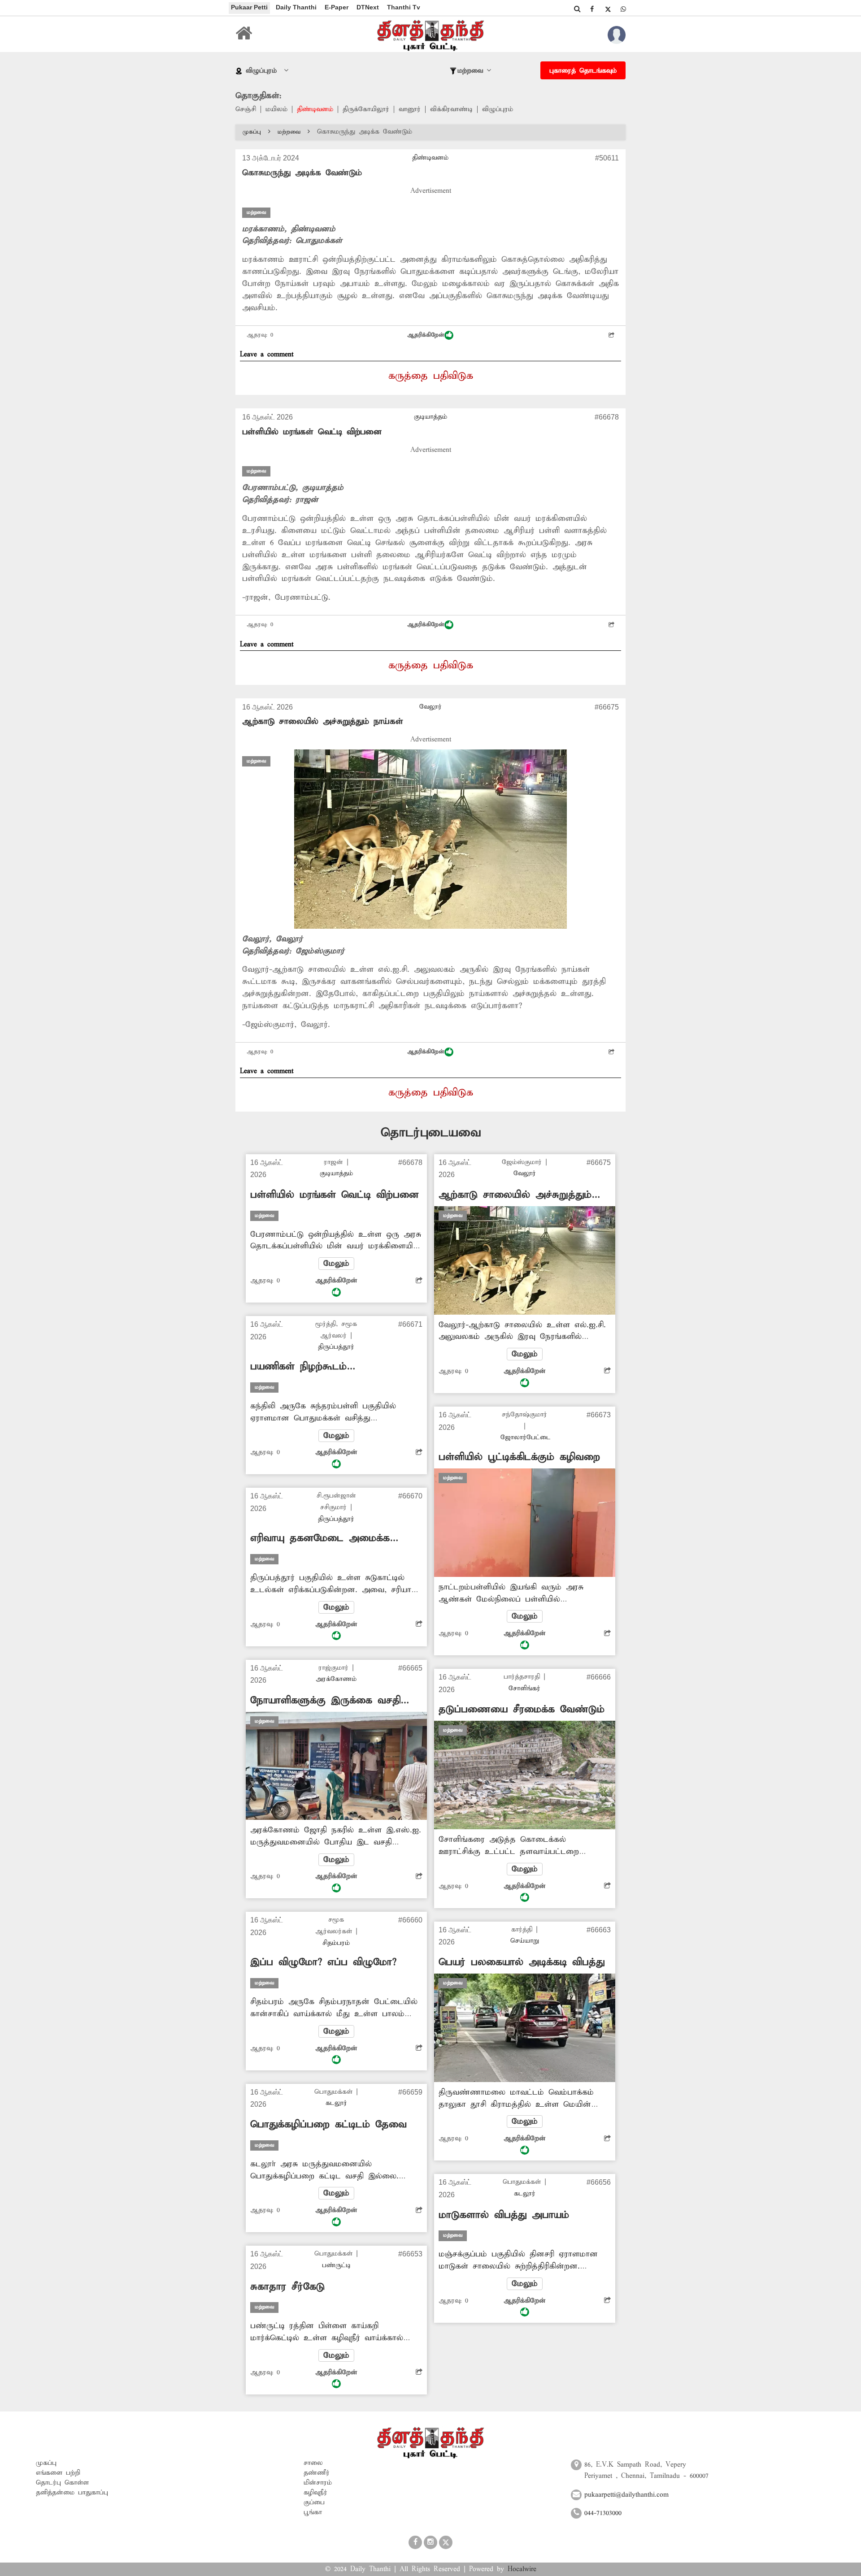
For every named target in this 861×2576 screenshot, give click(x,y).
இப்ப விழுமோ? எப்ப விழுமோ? (323, 1962)
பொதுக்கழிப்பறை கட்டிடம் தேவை (328, 2125)
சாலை (313, 2463)
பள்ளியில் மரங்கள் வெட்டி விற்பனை (312, 432)
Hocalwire (522, 2569)
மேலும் (336, 1264)
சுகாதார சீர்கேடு (287, 2287)
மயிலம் (276, 109)
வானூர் (410, 109)
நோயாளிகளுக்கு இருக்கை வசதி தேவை (325, 1701)
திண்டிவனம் (315, 109)
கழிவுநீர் (315, 2493)
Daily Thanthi (296, 7)
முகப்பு (252, 132)
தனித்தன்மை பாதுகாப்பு (72, 2493)
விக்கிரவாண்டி (451, 109)
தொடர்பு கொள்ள (62, 2483)
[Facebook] (592, 9)
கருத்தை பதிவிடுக (431, 376)
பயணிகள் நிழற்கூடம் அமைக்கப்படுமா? (298, 1367)
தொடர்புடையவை (431, 1133)
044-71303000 (603, 2513)
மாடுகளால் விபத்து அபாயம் (504, 2215)
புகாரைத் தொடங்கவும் (583, 71)
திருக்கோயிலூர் (366, 109)
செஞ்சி (246, 109)
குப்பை (314, 2502)
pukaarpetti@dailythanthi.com (626, 2495)
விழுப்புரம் (498, 109)
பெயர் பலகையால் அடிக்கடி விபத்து (522, 1962)
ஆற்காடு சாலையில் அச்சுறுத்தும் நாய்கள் (323, 721)
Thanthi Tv (404, 7)
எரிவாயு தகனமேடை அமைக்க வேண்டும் (320, 1539)
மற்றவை (289, 132)
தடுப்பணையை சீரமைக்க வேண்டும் (522, 1710)
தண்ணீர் (317, 2473)
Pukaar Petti (249, 7)
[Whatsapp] (623, 9)
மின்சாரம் (318, 2483)
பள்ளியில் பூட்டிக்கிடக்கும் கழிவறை (519, 1457)
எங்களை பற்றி (58, 2473)
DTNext (368, 7)
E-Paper (337, 7)
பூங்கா (313, 2512)
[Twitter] (608, 9)
